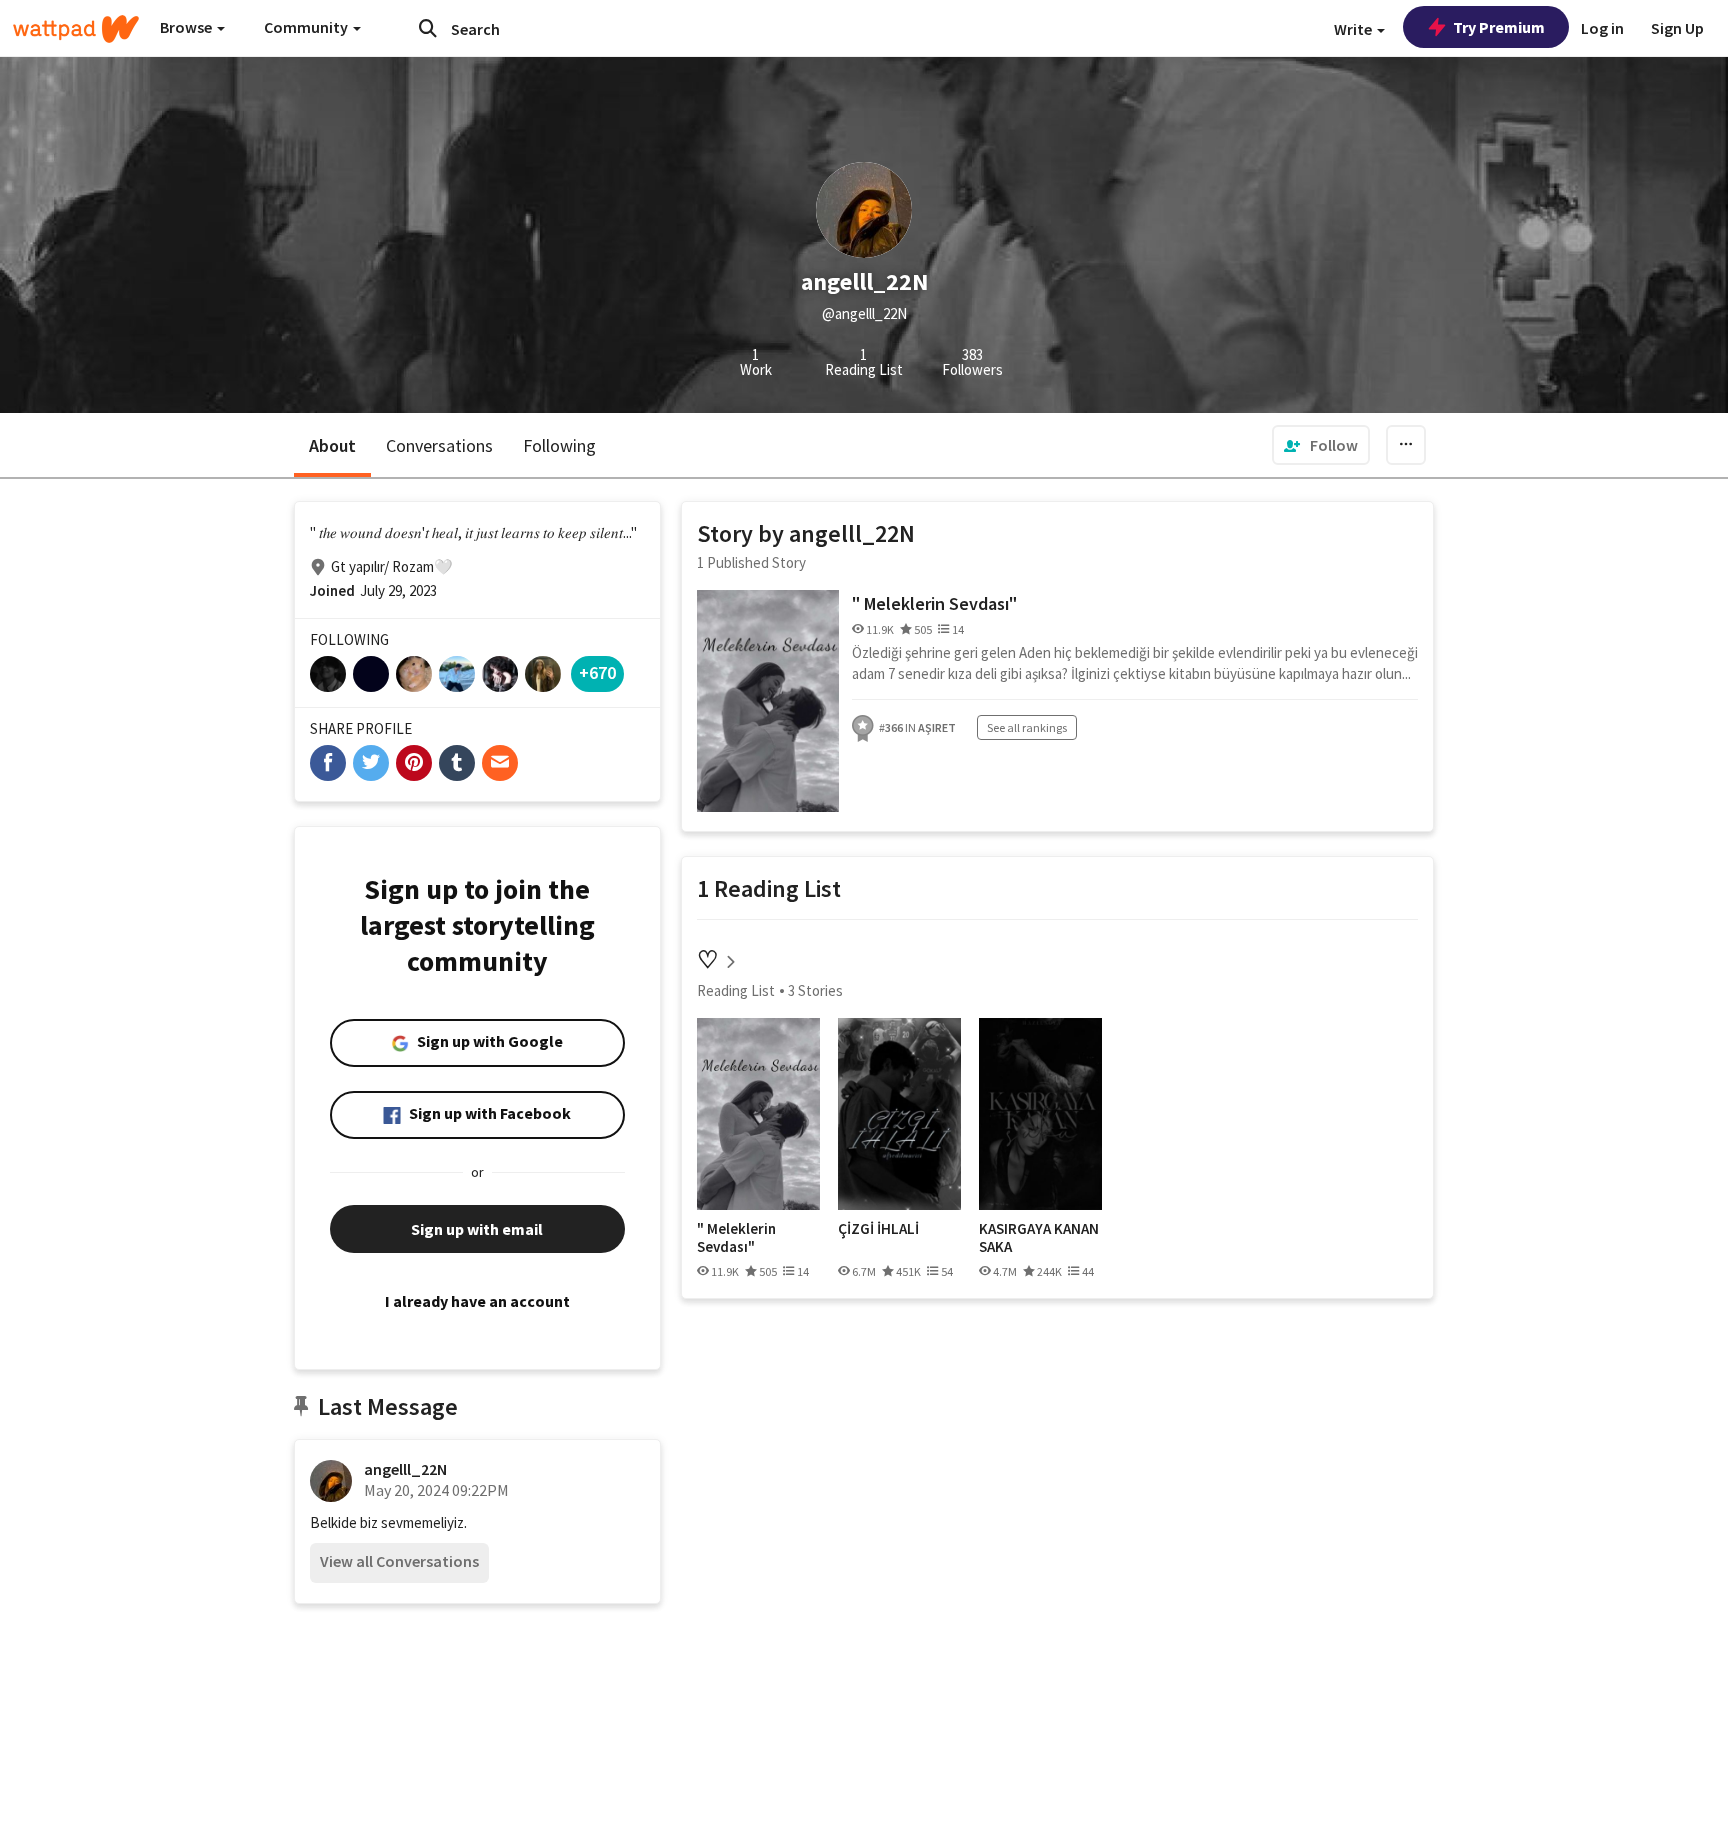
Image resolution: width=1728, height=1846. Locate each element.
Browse (187, 27)
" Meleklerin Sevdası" (934, 603)
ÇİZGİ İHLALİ (878, 1229)
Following (559, 445)
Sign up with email (477, 1229)
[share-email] (500, 763)
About (332, 445)
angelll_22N (405, 1469)
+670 (597, 672)
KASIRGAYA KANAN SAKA (1039, 1237)
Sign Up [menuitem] (1677, 28)
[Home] (76, 29)
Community (307, 27)
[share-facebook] (328, 763)
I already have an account (477, 1301)
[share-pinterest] (414, 763)
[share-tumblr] (457, 763)
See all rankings (1027, 727)
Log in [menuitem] (1602, 28)
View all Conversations (399, 1561)
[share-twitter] (371, 763)
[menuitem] (1321, 445)
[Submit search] (428, 28)
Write (1354, 29)
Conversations (439, 445)
